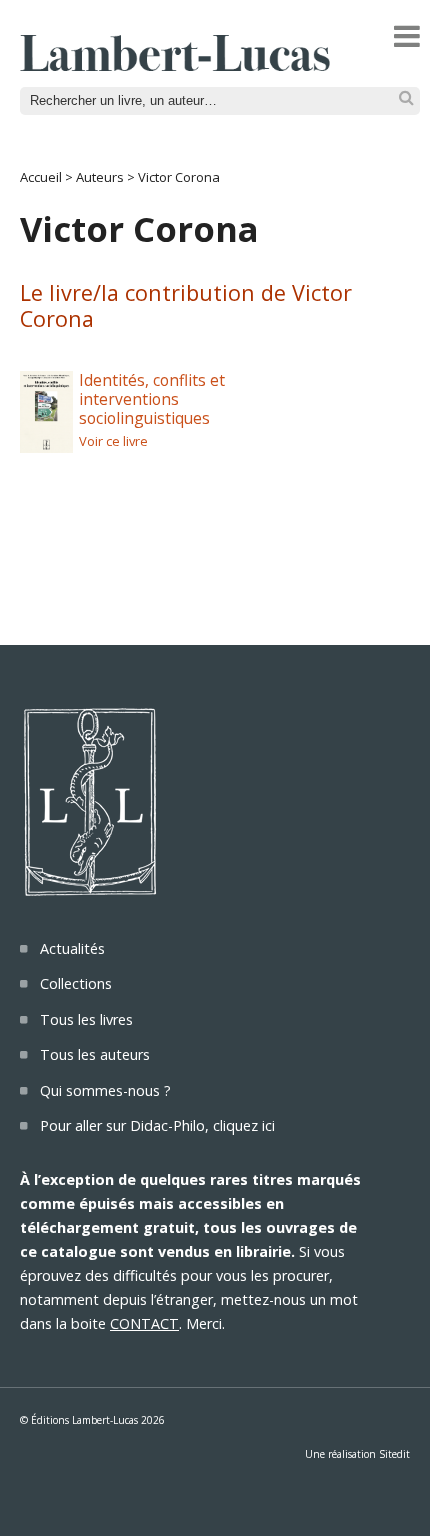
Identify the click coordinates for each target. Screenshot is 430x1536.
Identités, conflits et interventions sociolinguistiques (152, 398)
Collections (76, 983)
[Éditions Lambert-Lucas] (175, 65)
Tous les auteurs (95, 1054)
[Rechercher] (406, 98)
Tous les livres (86, 1019)
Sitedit (394, 1454)
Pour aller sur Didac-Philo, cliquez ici (157, 1125)
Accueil (41, 177)
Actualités (72, 948)
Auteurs (100, 177)
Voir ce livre (113, 441)
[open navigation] (407, 36)
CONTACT (144, 1323)
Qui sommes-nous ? (105, 1090)
